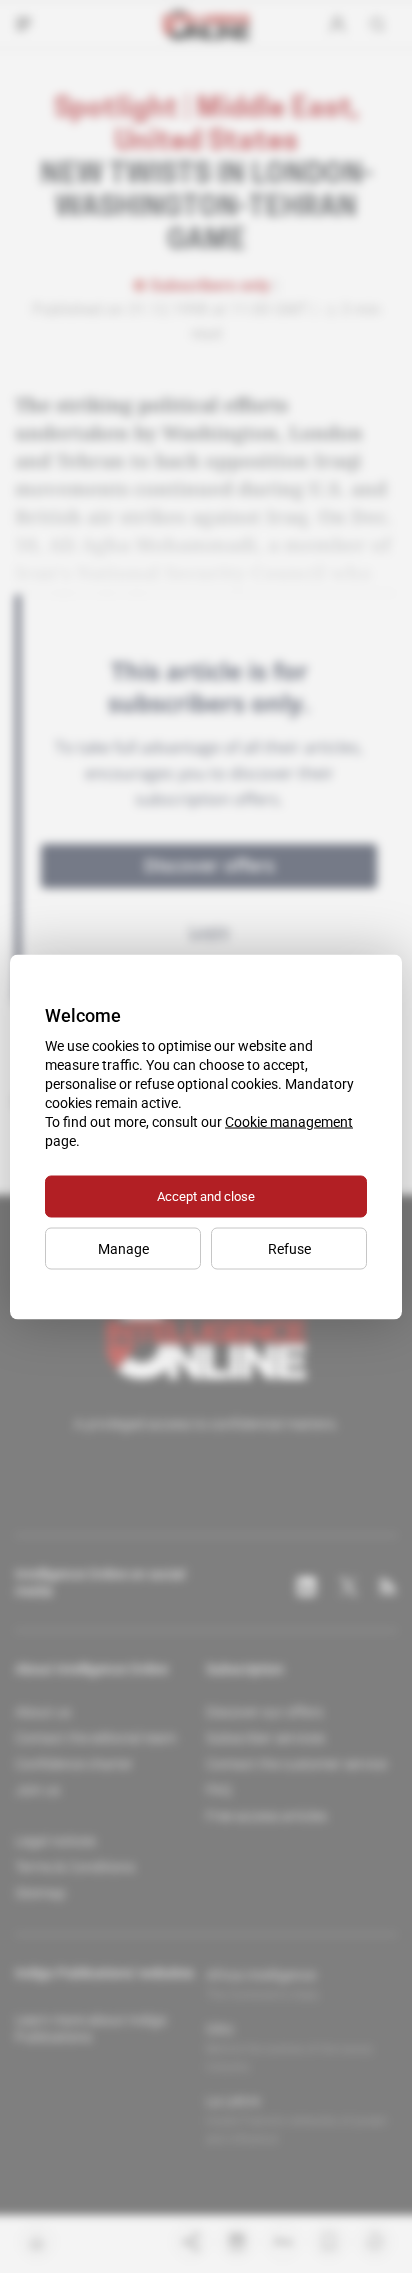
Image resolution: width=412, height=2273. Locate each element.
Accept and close (206, 1195)
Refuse (289, 1248)
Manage (123, 1248)
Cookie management (289, 1121)
